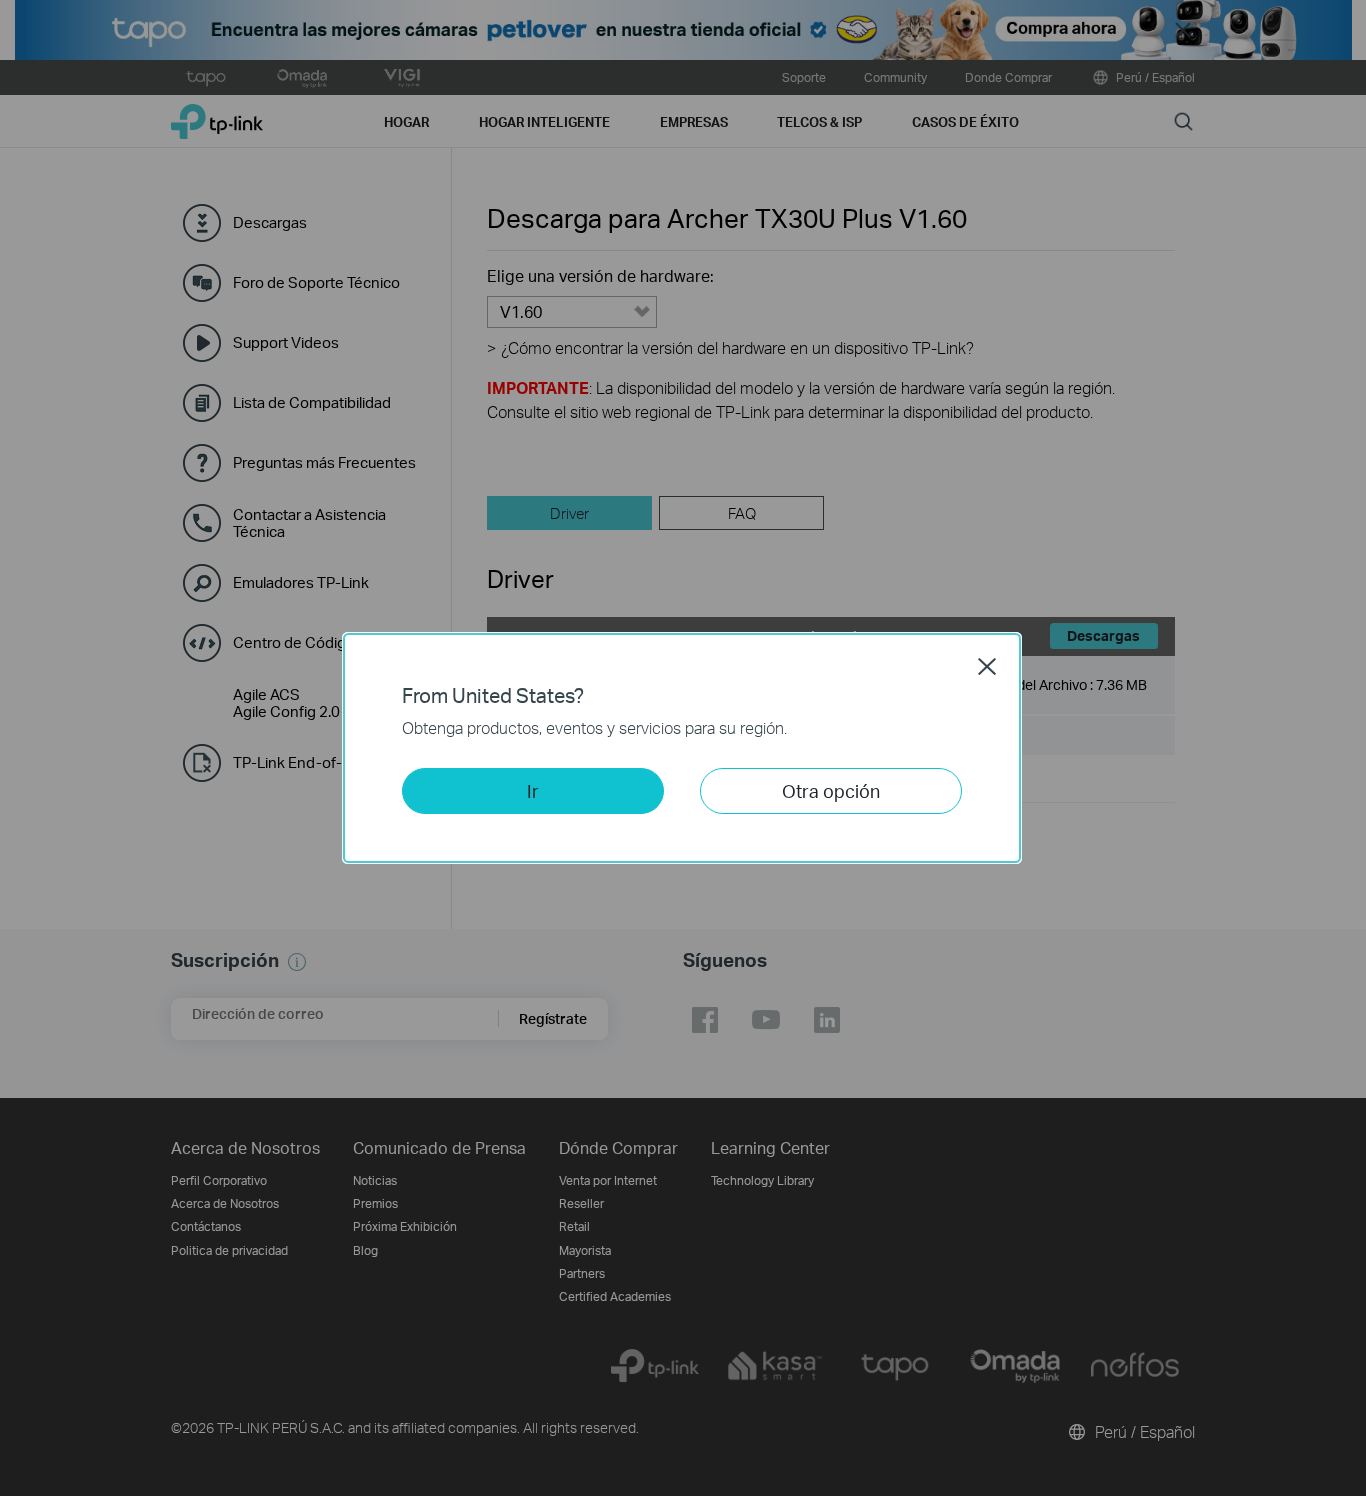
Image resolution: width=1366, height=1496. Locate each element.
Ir (533, 790)
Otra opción (831, 790)
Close (987, 666)
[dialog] (683, 748)
